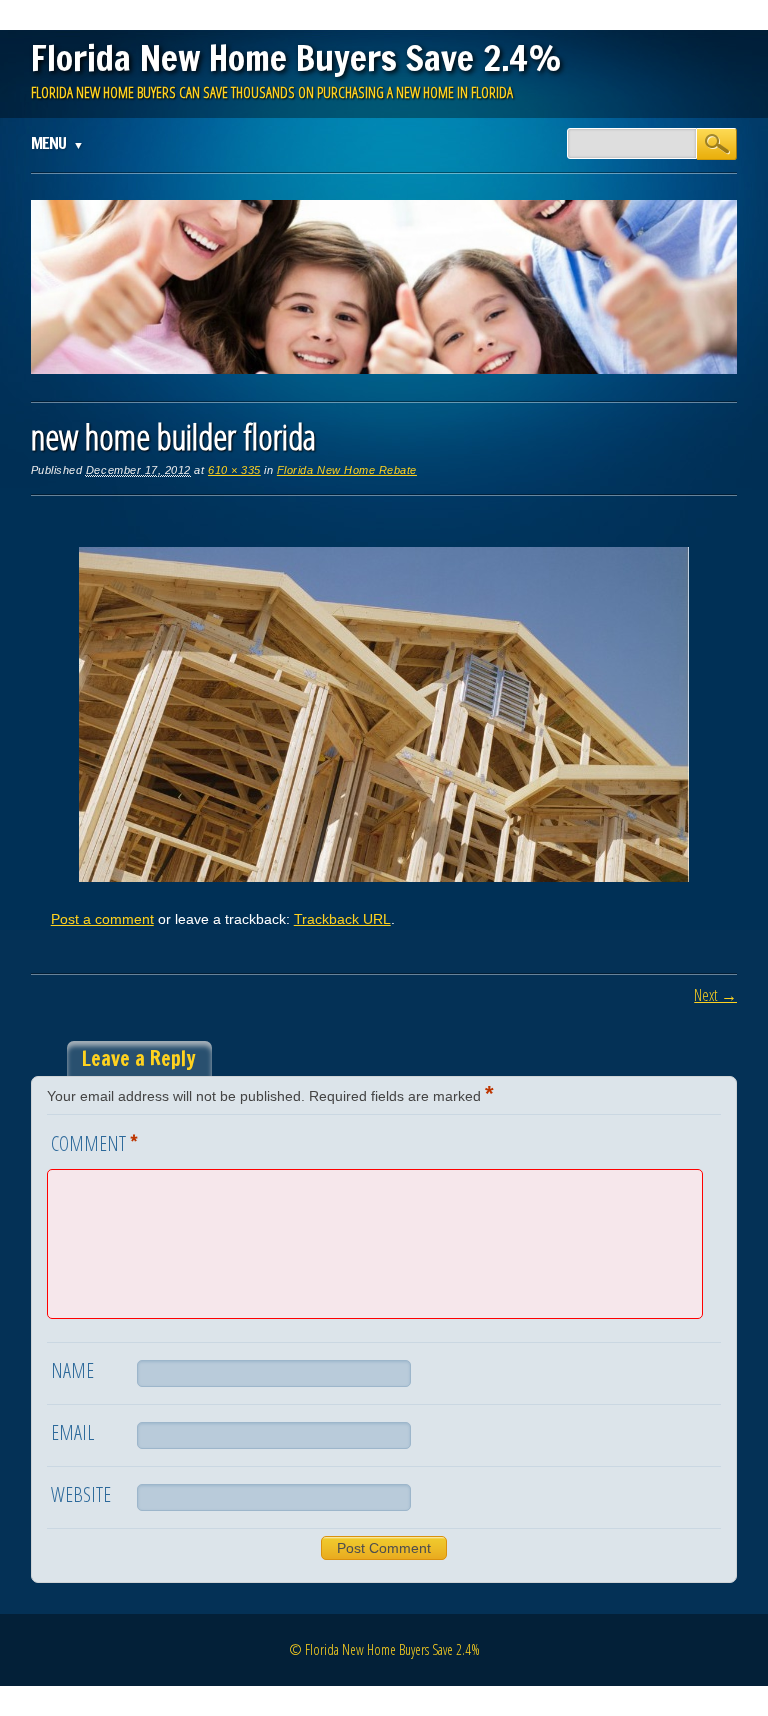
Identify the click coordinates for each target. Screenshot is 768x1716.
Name (72, 1370)
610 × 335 (234, 470)
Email (72, 1432)
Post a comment (102, 919)
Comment (94, 1142)
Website (81, 1494)
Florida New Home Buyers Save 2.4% (296, 58)
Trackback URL (342, 919)
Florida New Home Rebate (347, 470)
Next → (715, 995)
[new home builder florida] (384, 877)
